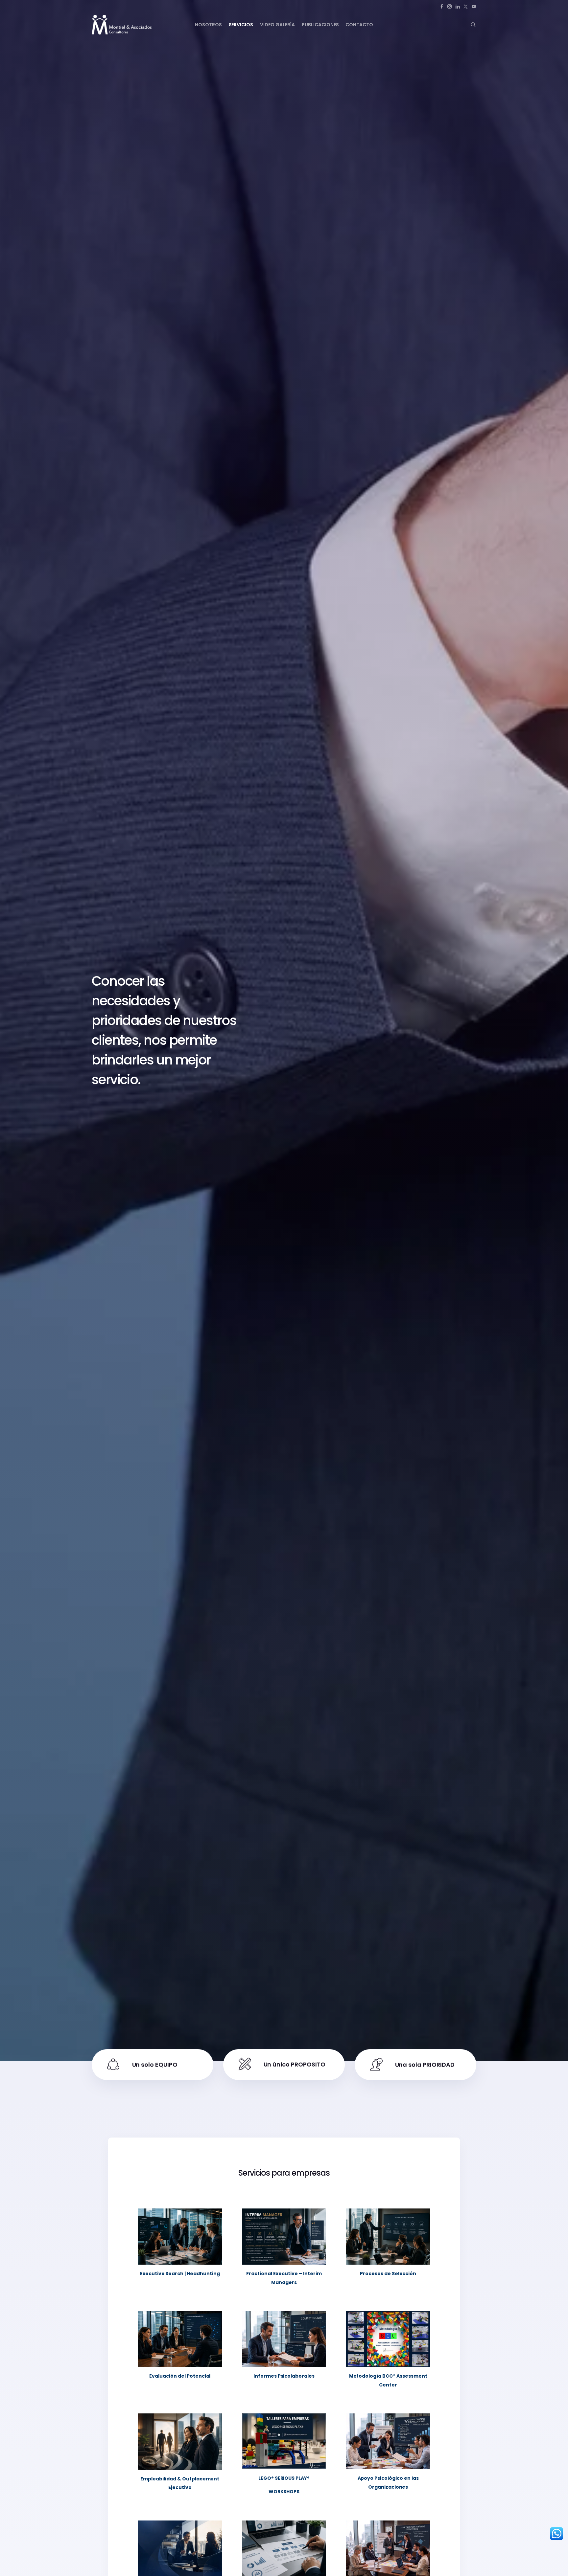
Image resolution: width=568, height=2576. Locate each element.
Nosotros (208, 25)
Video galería (277, 25)
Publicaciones (320, 25)
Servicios (241, 25)
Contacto (359, 25)
